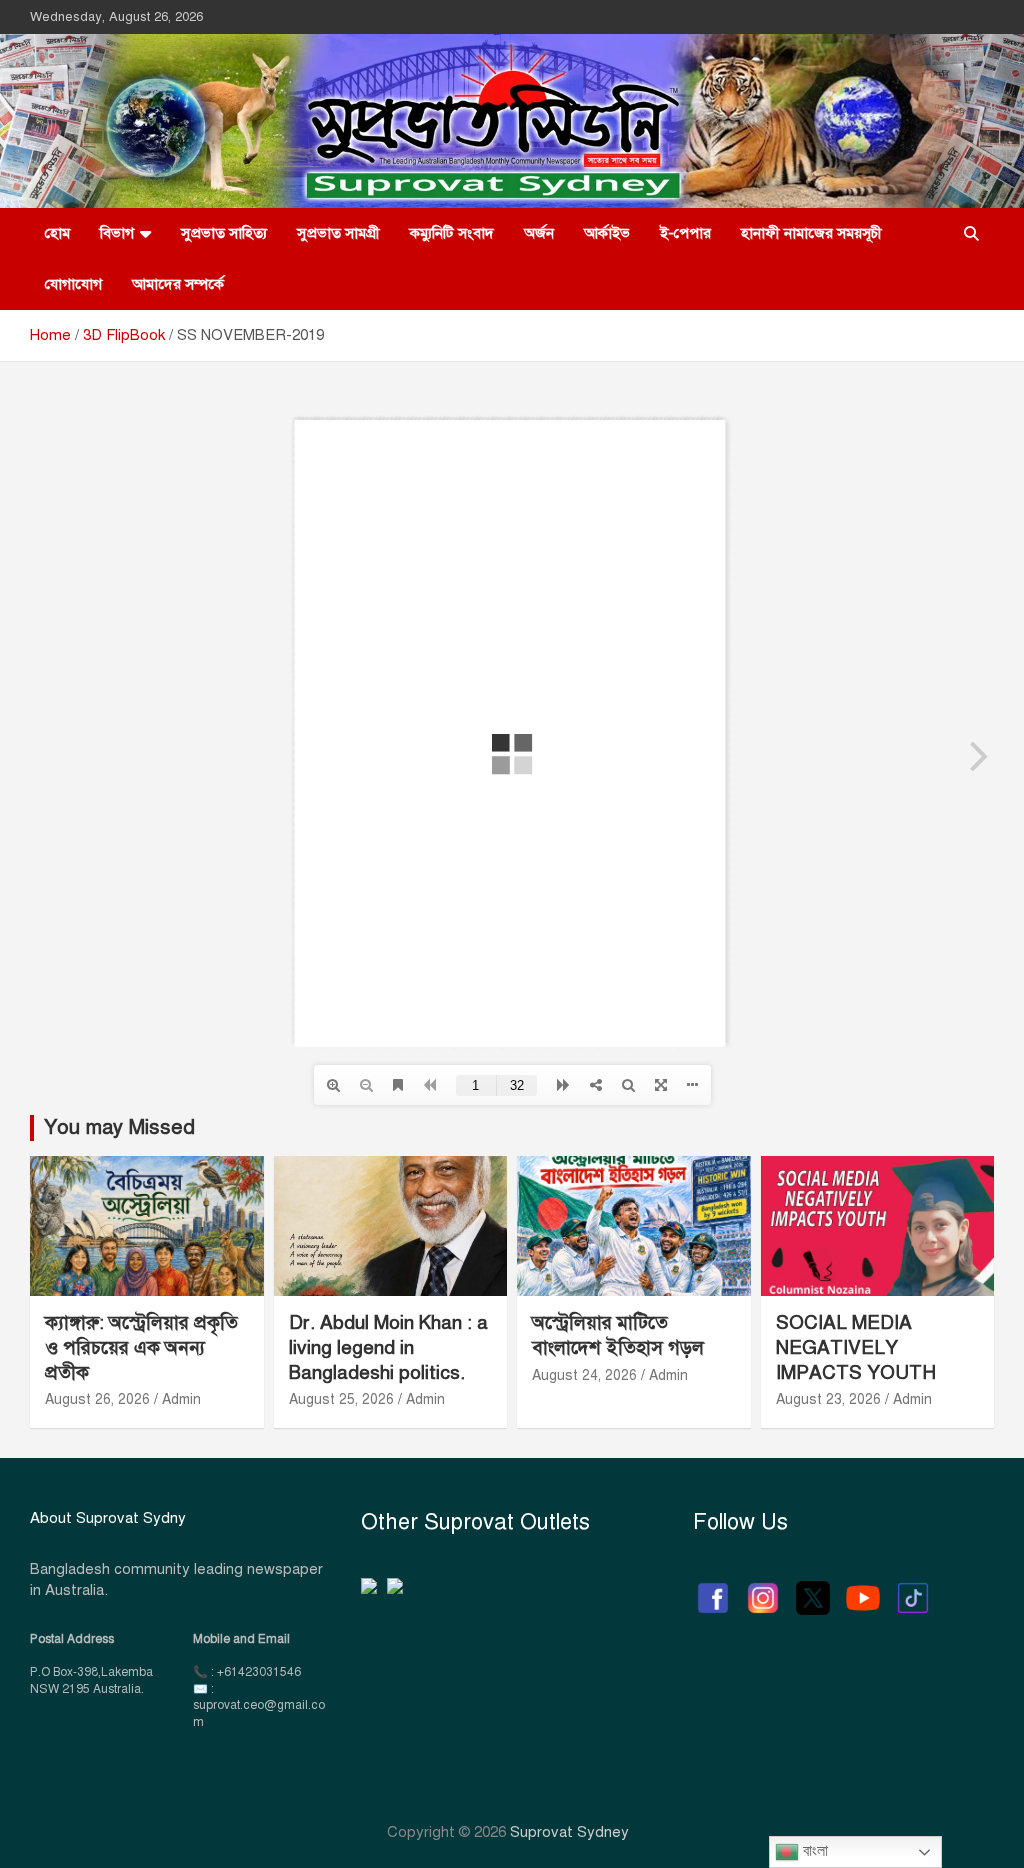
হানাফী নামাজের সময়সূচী (811, 233)
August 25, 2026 (341, 1399)
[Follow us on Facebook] (713, 1588)
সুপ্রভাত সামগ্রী (338, 233)
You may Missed (119, 1127)
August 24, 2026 (584, 1375)
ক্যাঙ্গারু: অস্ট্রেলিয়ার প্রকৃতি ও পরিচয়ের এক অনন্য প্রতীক (141, 1347)
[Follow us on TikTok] (913, 1588)
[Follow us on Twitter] (813, 1588)
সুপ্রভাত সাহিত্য (224, 233)
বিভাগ (117, 233)
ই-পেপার (685, 233)
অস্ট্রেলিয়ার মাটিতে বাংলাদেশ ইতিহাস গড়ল (618, 1335)
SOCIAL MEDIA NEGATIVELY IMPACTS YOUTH (856, 1347)
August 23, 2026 (828, 1399)
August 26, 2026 (97, 1399)
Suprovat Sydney (569, 1832)
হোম (57, 233)
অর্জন (539, 233)
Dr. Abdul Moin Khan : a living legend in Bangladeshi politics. (388, 1347)
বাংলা (813, 1850)
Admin (181, 1399)
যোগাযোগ (73, 284)
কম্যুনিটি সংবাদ (452, 233)
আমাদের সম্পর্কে (178, 284)
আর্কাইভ (607, 233)
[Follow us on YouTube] (863, 1588)
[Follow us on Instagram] (763, 1588)
